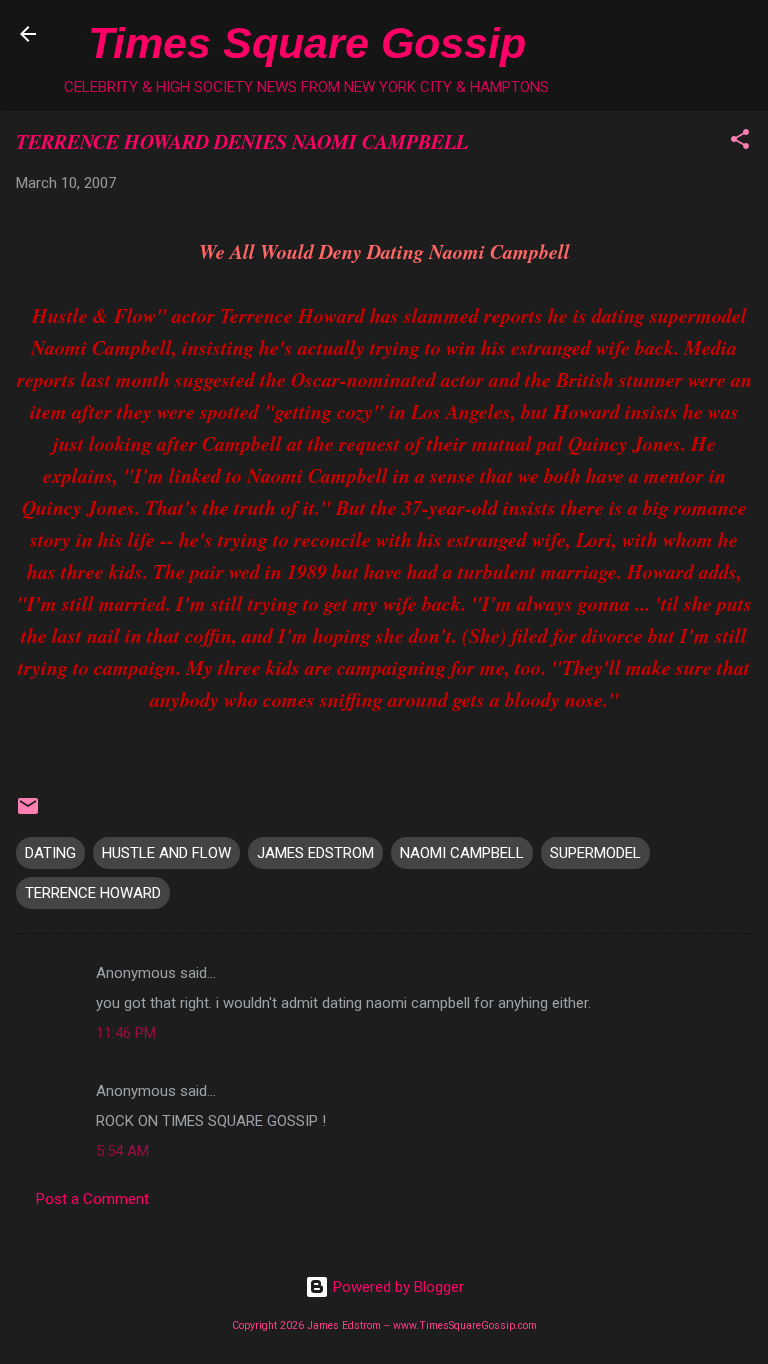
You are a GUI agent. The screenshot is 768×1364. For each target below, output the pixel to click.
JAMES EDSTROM (315, 853)
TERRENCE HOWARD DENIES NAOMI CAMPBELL (242, 141)
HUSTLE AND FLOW (166, 853)
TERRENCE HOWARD (93, 893)
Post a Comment (92, 1199)
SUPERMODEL (595, 853)
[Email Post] (28, 813)
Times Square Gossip (307, 43)
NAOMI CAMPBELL (462, 853)
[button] (740, 142)
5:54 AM (122, 1151)
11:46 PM (126, 1033)
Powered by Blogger (396, 1287)
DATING (50, 853)
